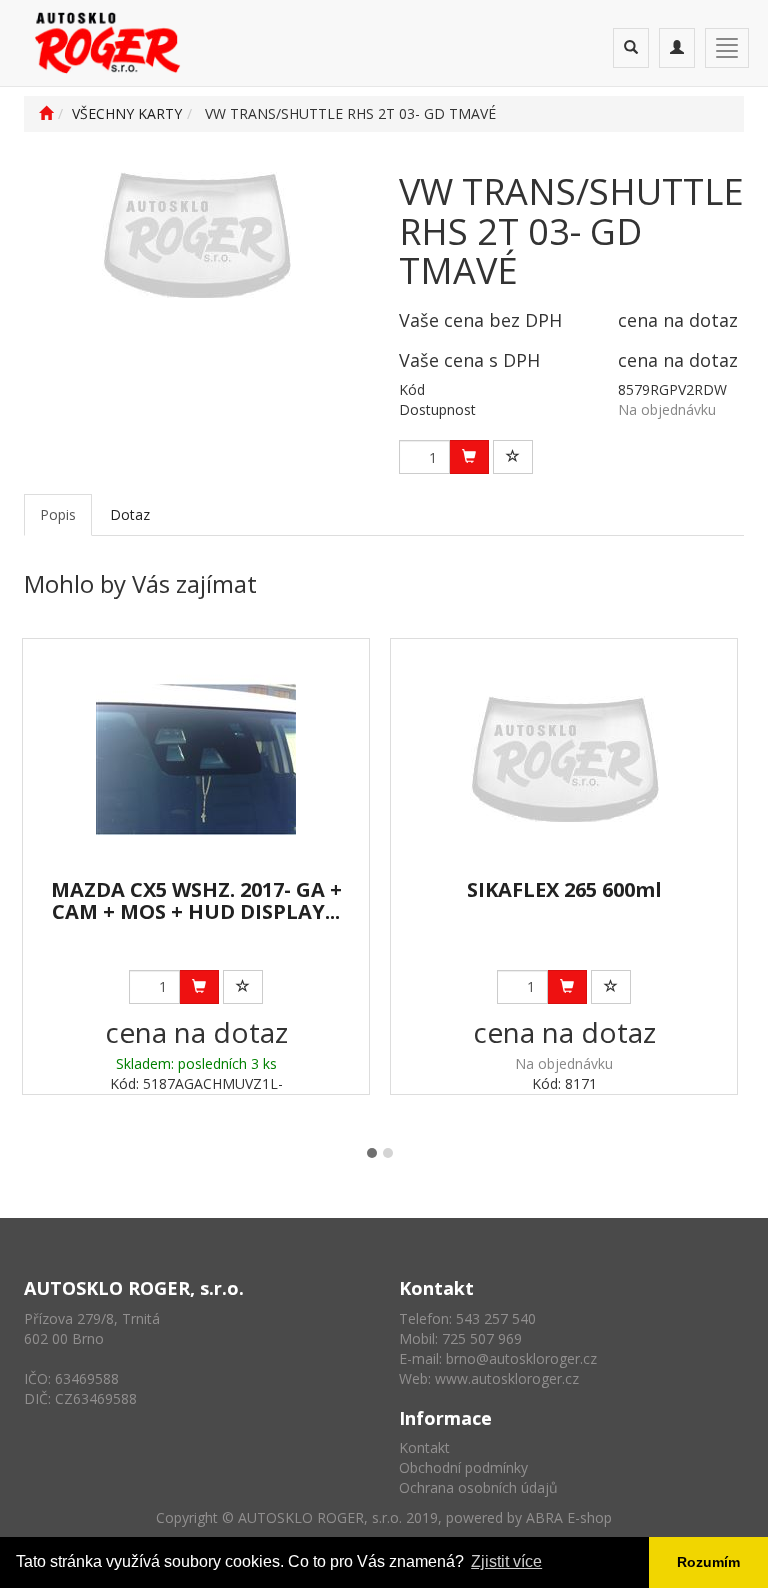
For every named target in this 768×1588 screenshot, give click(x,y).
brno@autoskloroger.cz (521, 1358)
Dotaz (130, 514)
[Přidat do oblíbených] (513, 457)
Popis (58, 514)
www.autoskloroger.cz (507, 1378)
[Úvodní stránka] (46, 113)
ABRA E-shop (569, 1517)
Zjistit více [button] (506, 1561)
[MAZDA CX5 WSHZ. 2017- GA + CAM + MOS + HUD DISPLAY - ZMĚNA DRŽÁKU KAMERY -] (196, 759)
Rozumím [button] (708, 1562)
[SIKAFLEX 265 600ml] (564, 759)
